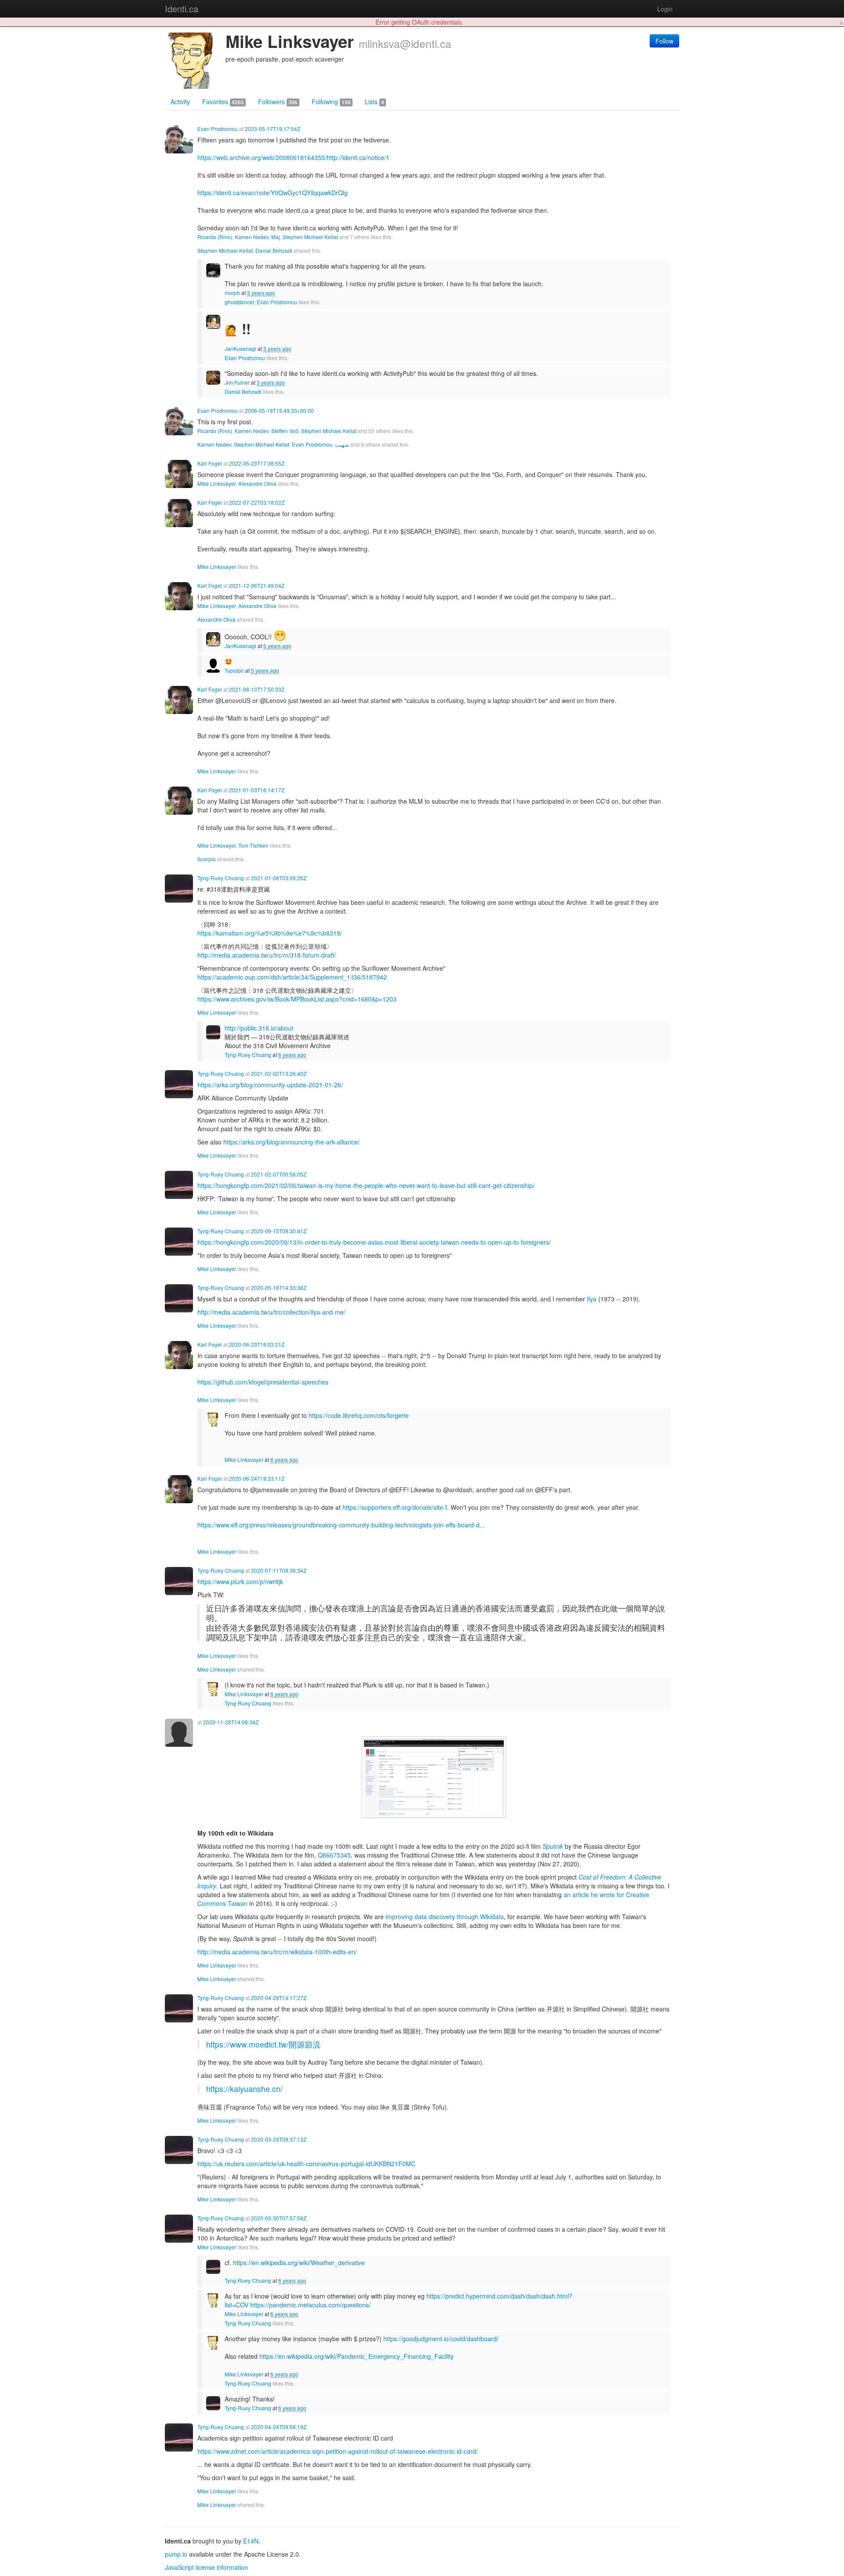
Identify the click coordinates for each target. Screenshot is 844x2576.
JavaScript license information (206, 2567)
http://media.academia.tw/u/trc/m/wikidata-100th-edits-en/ (277, 1952)
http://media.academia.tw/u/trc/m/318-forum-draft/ (267, 955)
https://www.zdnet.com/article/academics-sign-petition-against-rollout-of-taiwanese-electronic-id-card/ (338, 2451)
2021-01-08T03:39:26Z (279, 878)
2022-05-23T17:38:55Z (257, 463)
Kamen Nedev (252, 237)
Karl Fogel (210, 463)
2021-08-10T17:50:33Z (257, 689)
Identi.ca (182, 9)
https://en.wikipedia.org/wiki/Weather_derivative (299, 2263)
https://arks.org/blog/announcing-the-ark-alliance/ (291, 1142)
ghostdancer (239, 302)
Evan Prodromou (218, 129)
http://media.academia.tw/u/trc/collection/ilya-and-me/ (271, 1312)
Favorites (223, 102)
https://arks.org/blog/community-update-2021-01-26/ (270, 1085)
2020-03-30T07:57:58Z (279, 2218)
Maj (276, 237)
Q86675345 (334, 1855)
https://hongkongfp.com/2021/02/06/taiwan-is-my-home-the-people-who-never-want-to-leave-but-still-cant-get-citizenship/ (366, 1185)
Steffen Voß (285, 431)
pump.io (176, 2554)
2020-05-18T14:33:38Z (279, 1288)
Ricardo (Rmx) (215, 237)
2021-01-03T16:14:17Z (257, 790)
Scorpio (207, 859)
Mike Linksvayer (216, 483)
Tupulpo (234, 670)
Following (331, 102)
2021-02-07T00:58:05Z (279, 1174)
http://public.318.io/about (259, 1028)
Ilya (592, 1299)
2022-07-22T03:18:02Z (257, 502)
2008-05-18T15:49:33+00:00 (279, 410)
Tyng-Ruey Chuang (221, 878)
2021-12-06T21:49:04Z (257, 585)
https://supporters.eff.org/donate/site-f (395, 1507)
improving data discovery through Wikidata (445, 1917)
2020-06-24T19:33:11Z (257, 1478)
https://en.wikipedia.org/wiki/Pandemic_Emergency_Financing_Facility (357, 2356)
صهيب (342, 444)
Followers (278, 102)
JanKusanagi (240, 348)
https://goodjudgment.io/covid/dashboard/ (441, 2339)
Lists (375, 102)
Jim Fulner (237, 382)
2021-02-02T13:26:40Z (279, 1073)
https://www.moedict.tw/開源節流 (263, 2044)
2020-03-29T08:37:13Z (279, 2139)
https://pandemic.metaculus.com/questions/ (310, 2305)
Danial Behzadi (274, 250)
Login (665, 9)
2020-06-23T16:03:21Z (257, 1344)
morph (232, 293)
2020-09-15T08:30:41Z (279, 1231)
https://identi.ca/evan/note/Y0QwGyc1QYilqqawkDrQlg (273, 193)
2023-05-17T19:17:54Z (273, 129)
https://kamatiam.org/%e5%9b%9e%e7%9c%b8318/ (270, 933)
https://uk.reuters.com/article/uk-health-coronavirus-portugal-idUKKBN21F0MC (306, 2164)
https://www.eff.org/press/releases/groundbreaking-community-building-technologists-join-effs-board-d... (341, 1525)
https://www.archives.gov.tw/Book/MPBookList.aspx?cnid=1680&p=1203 (297, 999)
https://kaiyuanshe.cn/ (244, 2089)
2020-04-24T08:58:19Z (279, 2427)
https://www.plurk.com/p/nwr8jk (240, 1581)
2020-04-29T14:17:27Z (279, 1998)
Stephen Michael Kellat (310, 237)
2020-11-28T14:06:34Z (231, 1722)
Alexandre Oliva (257, 483)
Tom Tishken (253, 845)
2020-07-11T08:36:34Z (279, 1570)
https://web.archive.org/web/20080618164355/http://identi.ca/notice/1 (293, 157)
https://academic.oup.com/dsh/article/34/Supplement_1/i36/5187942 (292, 977)
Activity (180, 102)
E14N (251, 2541)
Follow (664, 41)
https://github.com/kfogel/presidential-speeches (263, 1382)
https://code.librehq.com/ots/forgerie (359, 1415)
